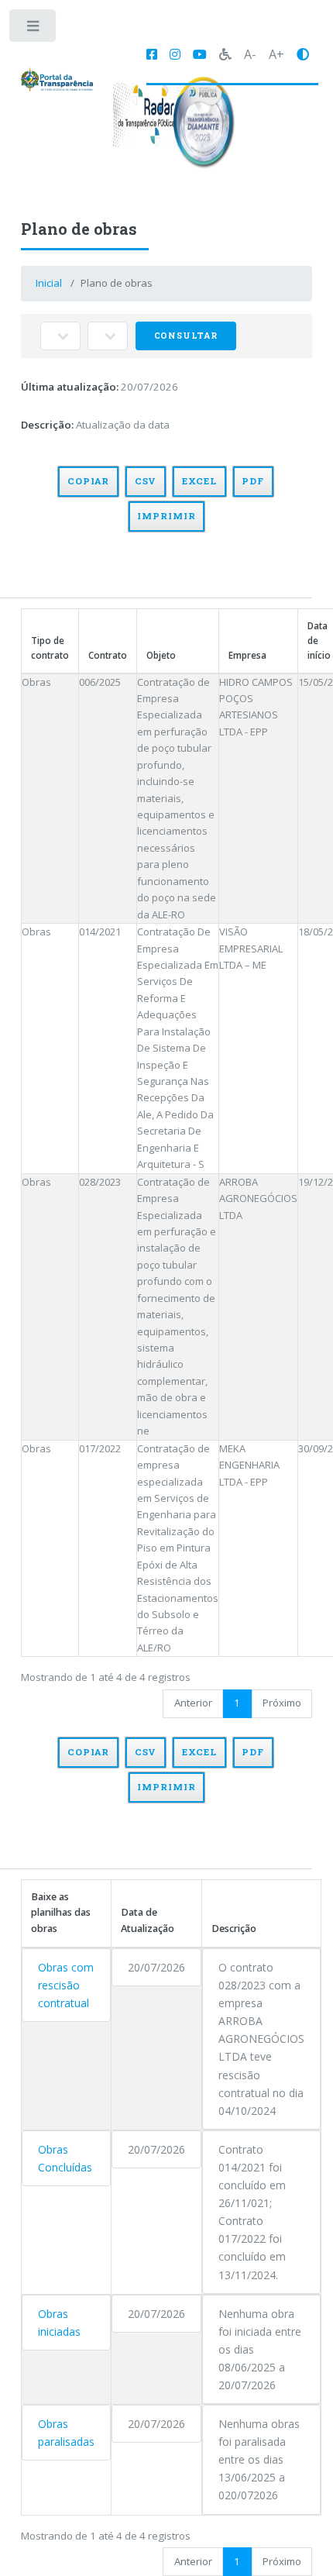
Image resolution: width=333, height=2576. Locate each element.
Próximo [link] (282, 1703)
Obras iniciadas (59, 2323)
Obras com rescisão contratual (66, 1985)
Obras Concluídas (65, 2158)
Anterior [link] (193, 1703)
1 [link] (237, 1703)
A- (250, 54)
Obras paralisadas (66, 2433)
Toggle (34, 29)
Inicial (49, 283)
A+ (276, 54)
